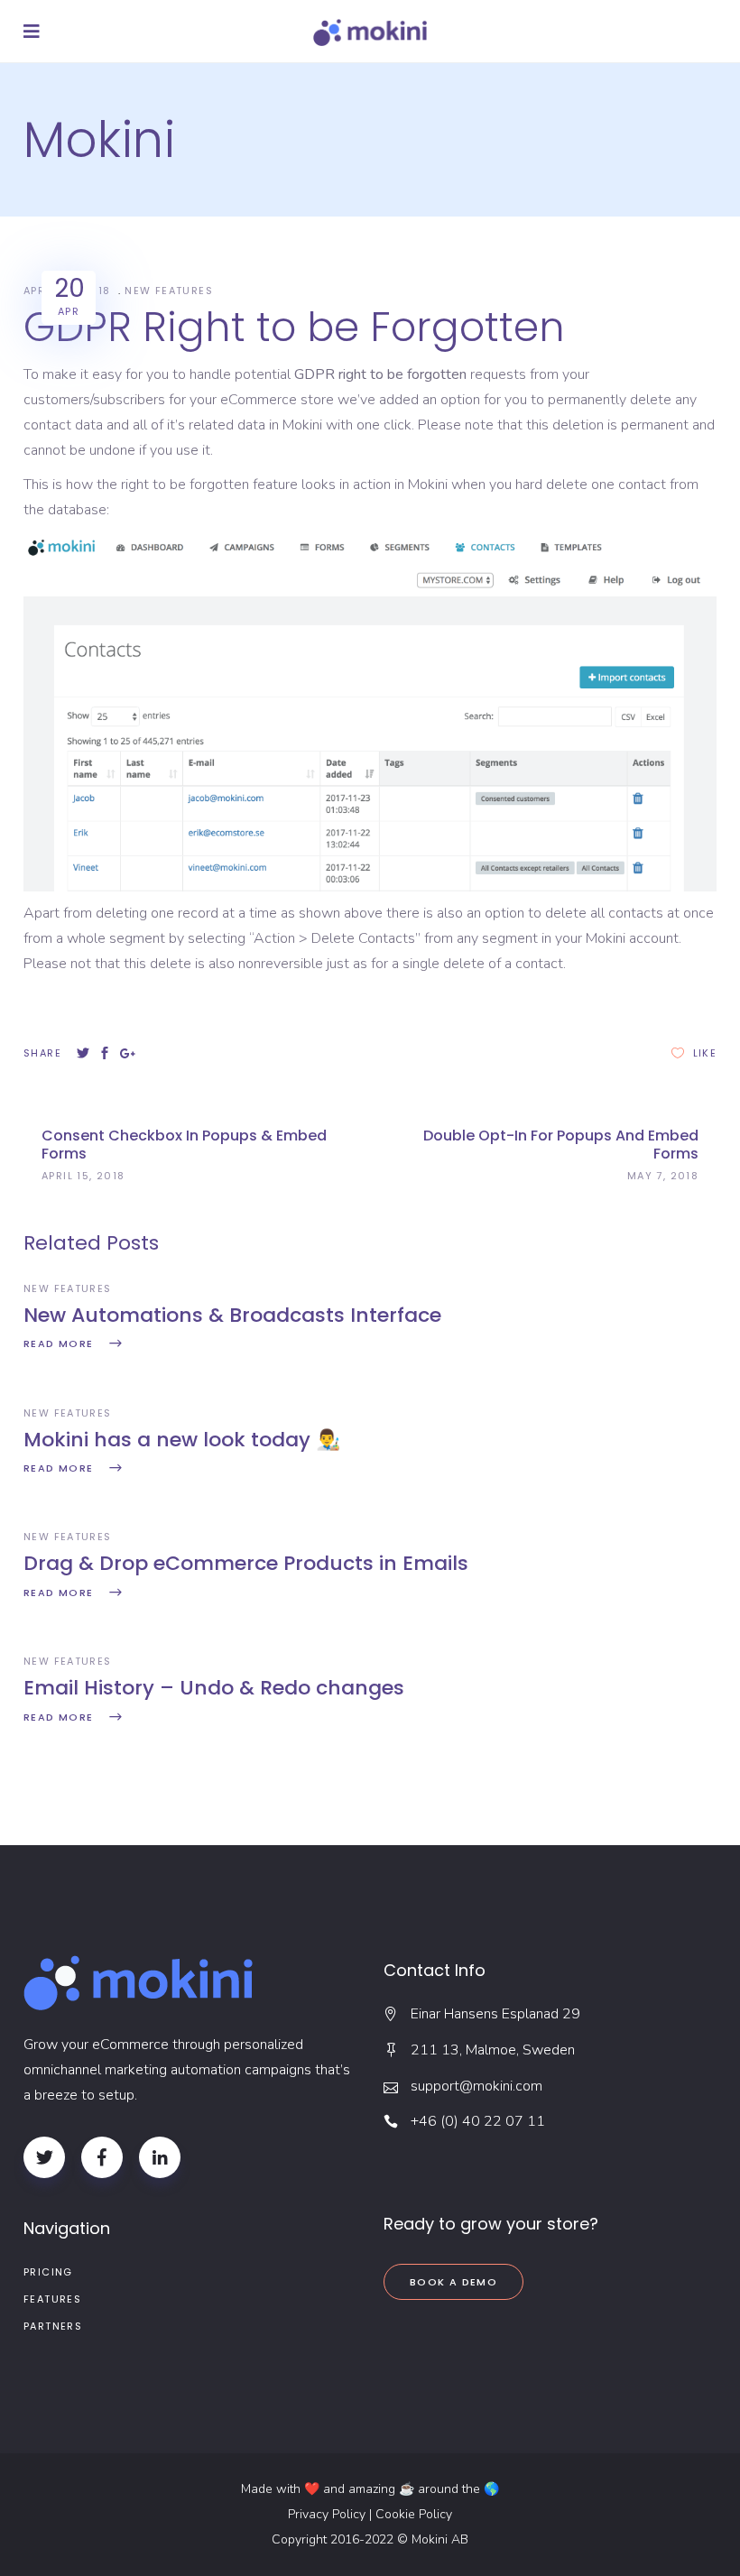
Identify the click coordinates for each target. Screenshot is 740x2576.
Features (52, 2299)
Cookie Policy (414, 2514)
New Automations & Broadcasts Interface (232, 1315)
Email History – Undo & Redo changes (214, 1688)
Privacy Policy (327, 2514)
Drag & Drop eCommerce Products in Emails (246, 1563)
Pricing (48, 2272)
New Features (169, 291)
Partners (53, 2326)
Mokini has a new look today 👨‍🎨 (182, 1440)
